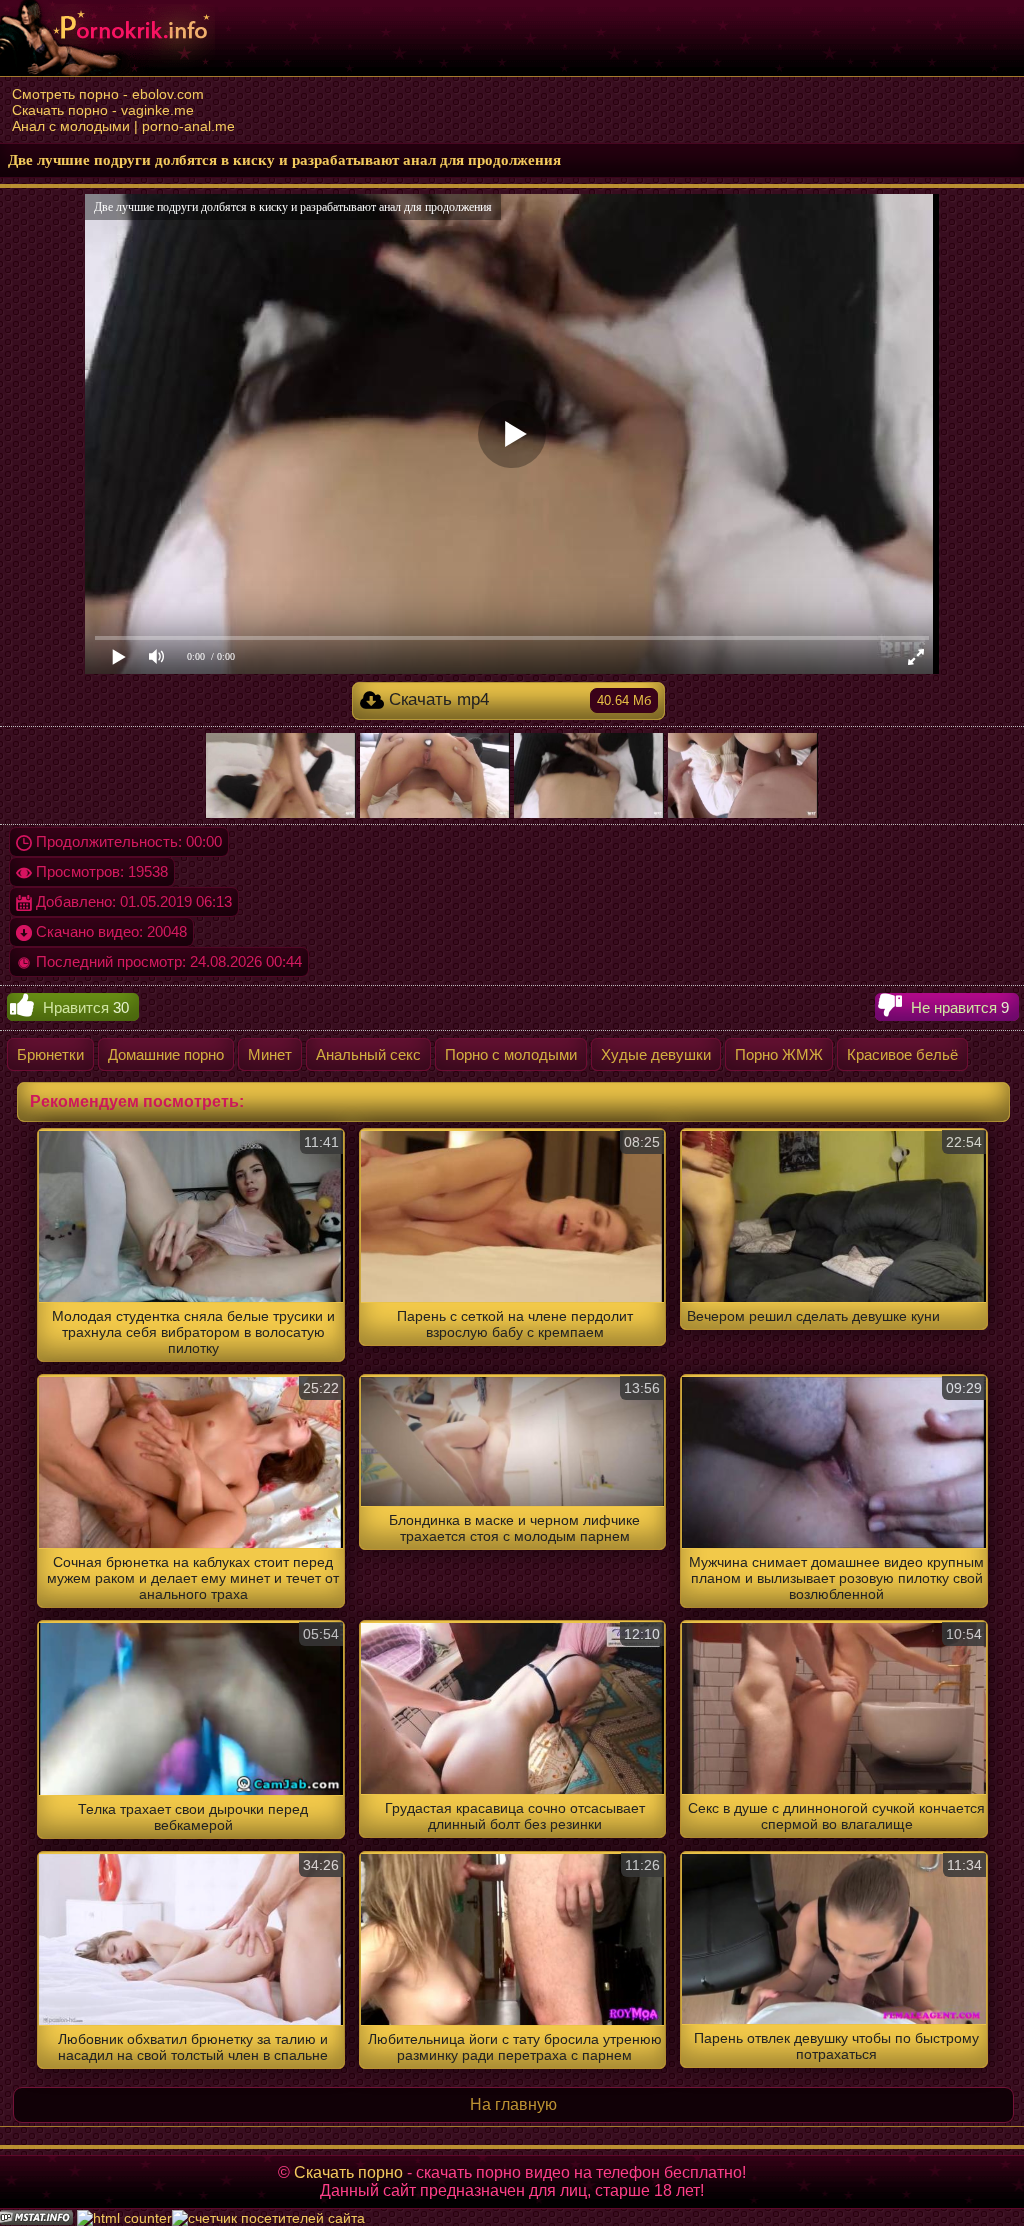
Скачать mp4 (517, 699)
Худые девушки (656, 1054)
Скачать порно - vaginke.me (103, 110)
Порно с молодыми (511, 1054)
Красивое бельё (902, 1054)
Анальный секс (368, 1054)
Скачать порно (348, 2172)
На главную (513, 2104)
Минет (270, 1054)
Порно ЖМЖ (779, 1054)
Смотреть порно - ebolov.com (108, 94)
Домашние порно (166, 1054)
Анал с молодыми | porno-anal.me (123, 126)
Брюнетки (50, 1054)
